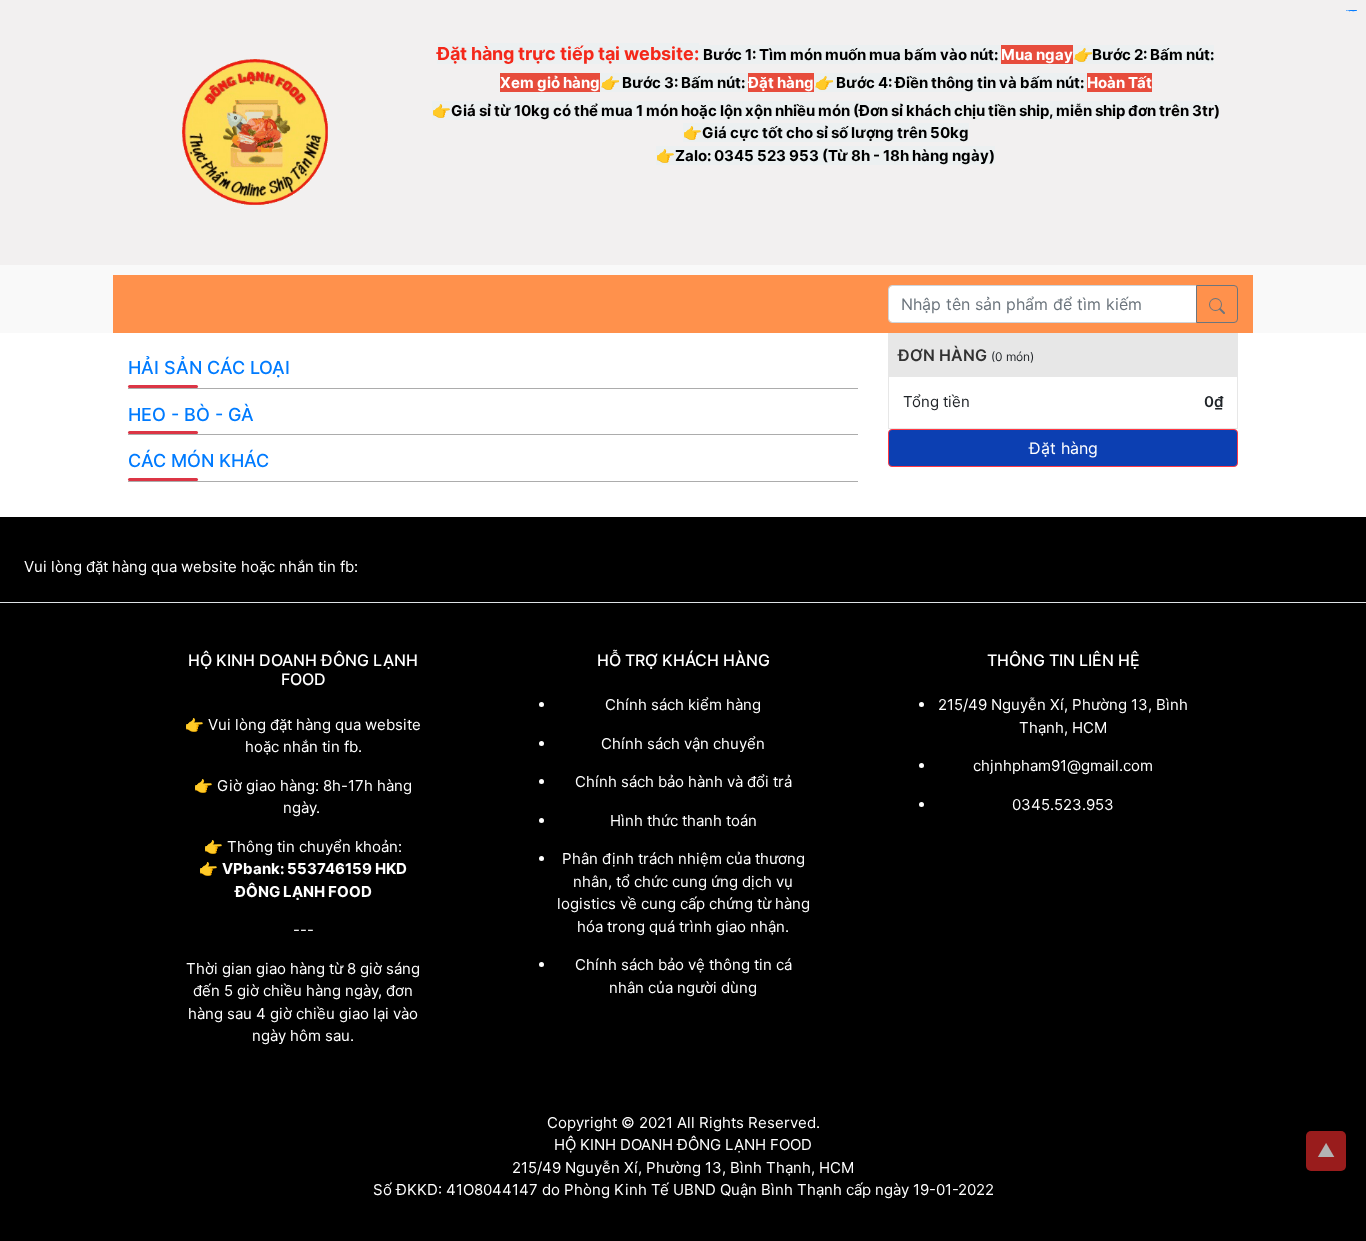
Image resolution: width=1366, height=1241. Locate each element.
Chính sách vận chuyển (683, 743)
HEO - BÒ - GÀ (191, 414)
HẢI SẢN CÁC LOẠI (209, 367)
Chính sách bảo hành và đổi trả (683, 781)
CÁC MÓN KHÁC (198, 460)
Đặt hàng (1063, 448)
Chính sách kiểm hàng (683, 704)
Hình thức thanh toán (683, 820)
